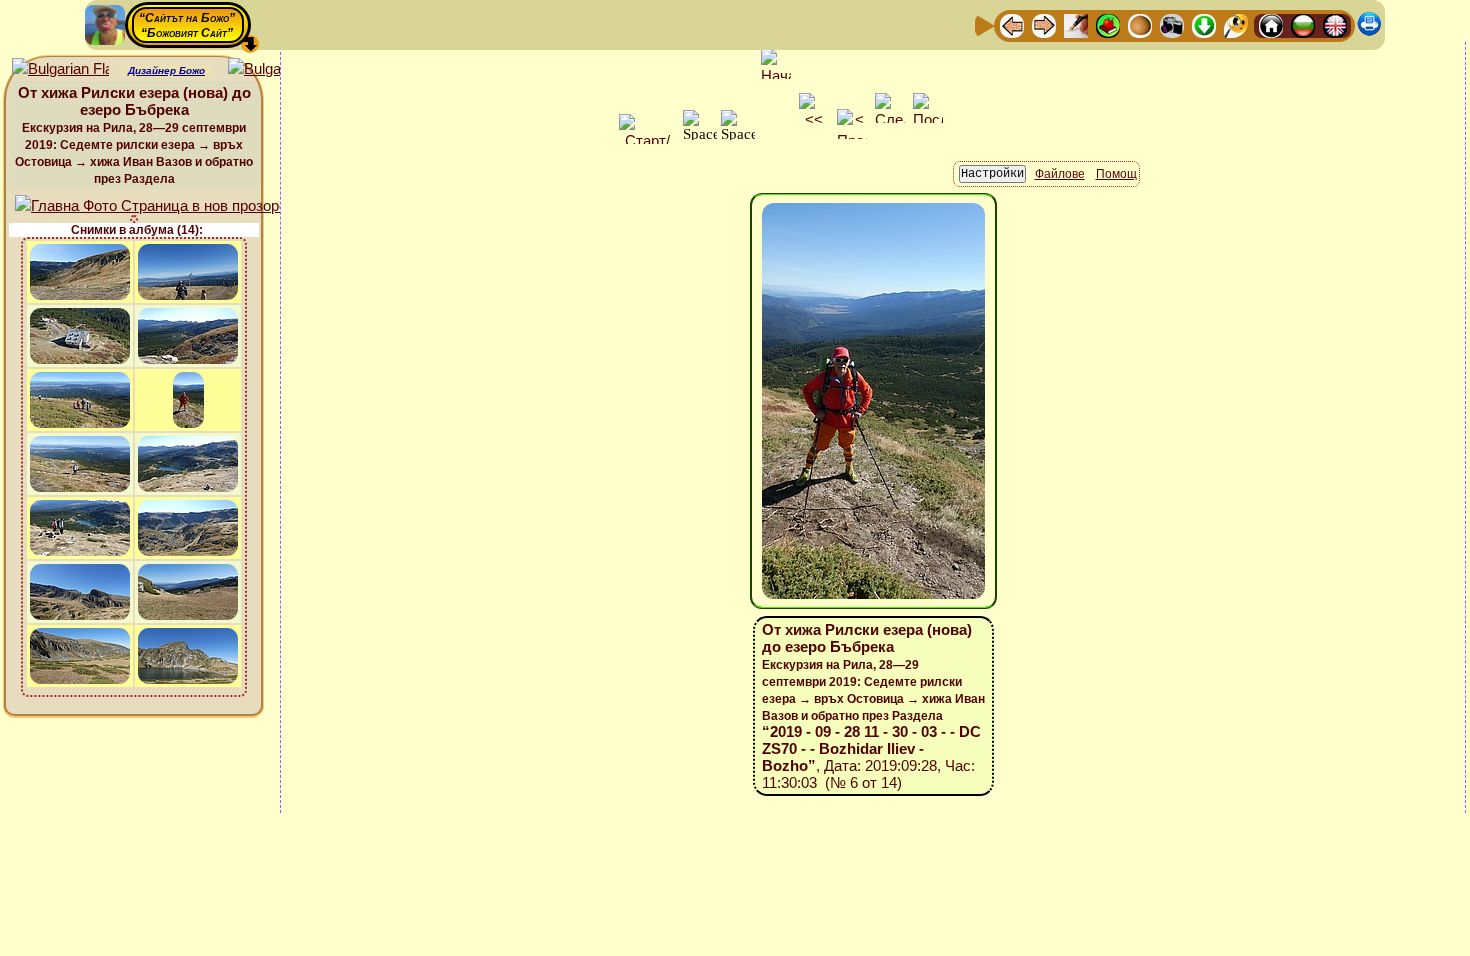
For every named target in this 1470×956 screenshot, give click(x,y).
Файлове (1060, 174)
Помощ (1116, 174)
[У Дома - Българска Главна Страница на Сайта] (1303, 24)
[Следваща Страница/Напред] (1044, 24)
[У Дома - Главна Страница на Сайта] (1271, 24)
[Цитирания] (1108, 24)
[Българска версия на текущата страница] (276, 69)
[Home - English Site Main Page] (1335, 24)
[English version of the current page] (60, 69)
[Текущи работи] (1140, 24)
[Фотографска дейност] (1172, 24)
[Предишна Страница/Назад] (1012, 24)
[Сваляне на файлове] (1204, 24)
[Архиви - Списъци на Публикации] (1076, 24)
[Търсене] (1236, 24)
